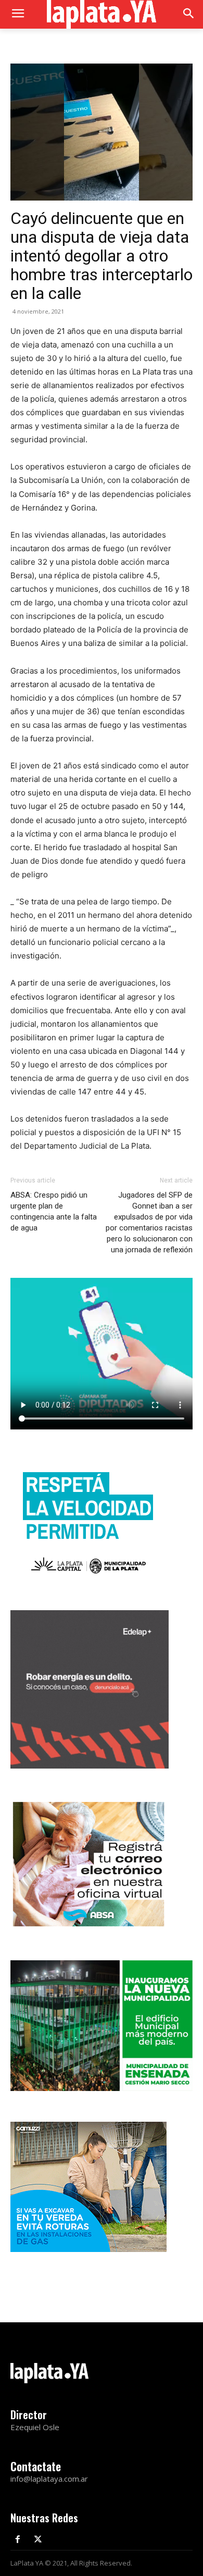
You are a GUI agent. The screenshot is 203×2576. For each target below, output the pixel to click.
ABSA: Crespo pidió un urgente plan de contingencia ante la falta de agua (54, 1211)
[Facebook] (18, 2540)
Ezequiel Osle (35, 2427)
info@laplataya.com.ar (49, 2479)
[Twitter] (38, 2540)
